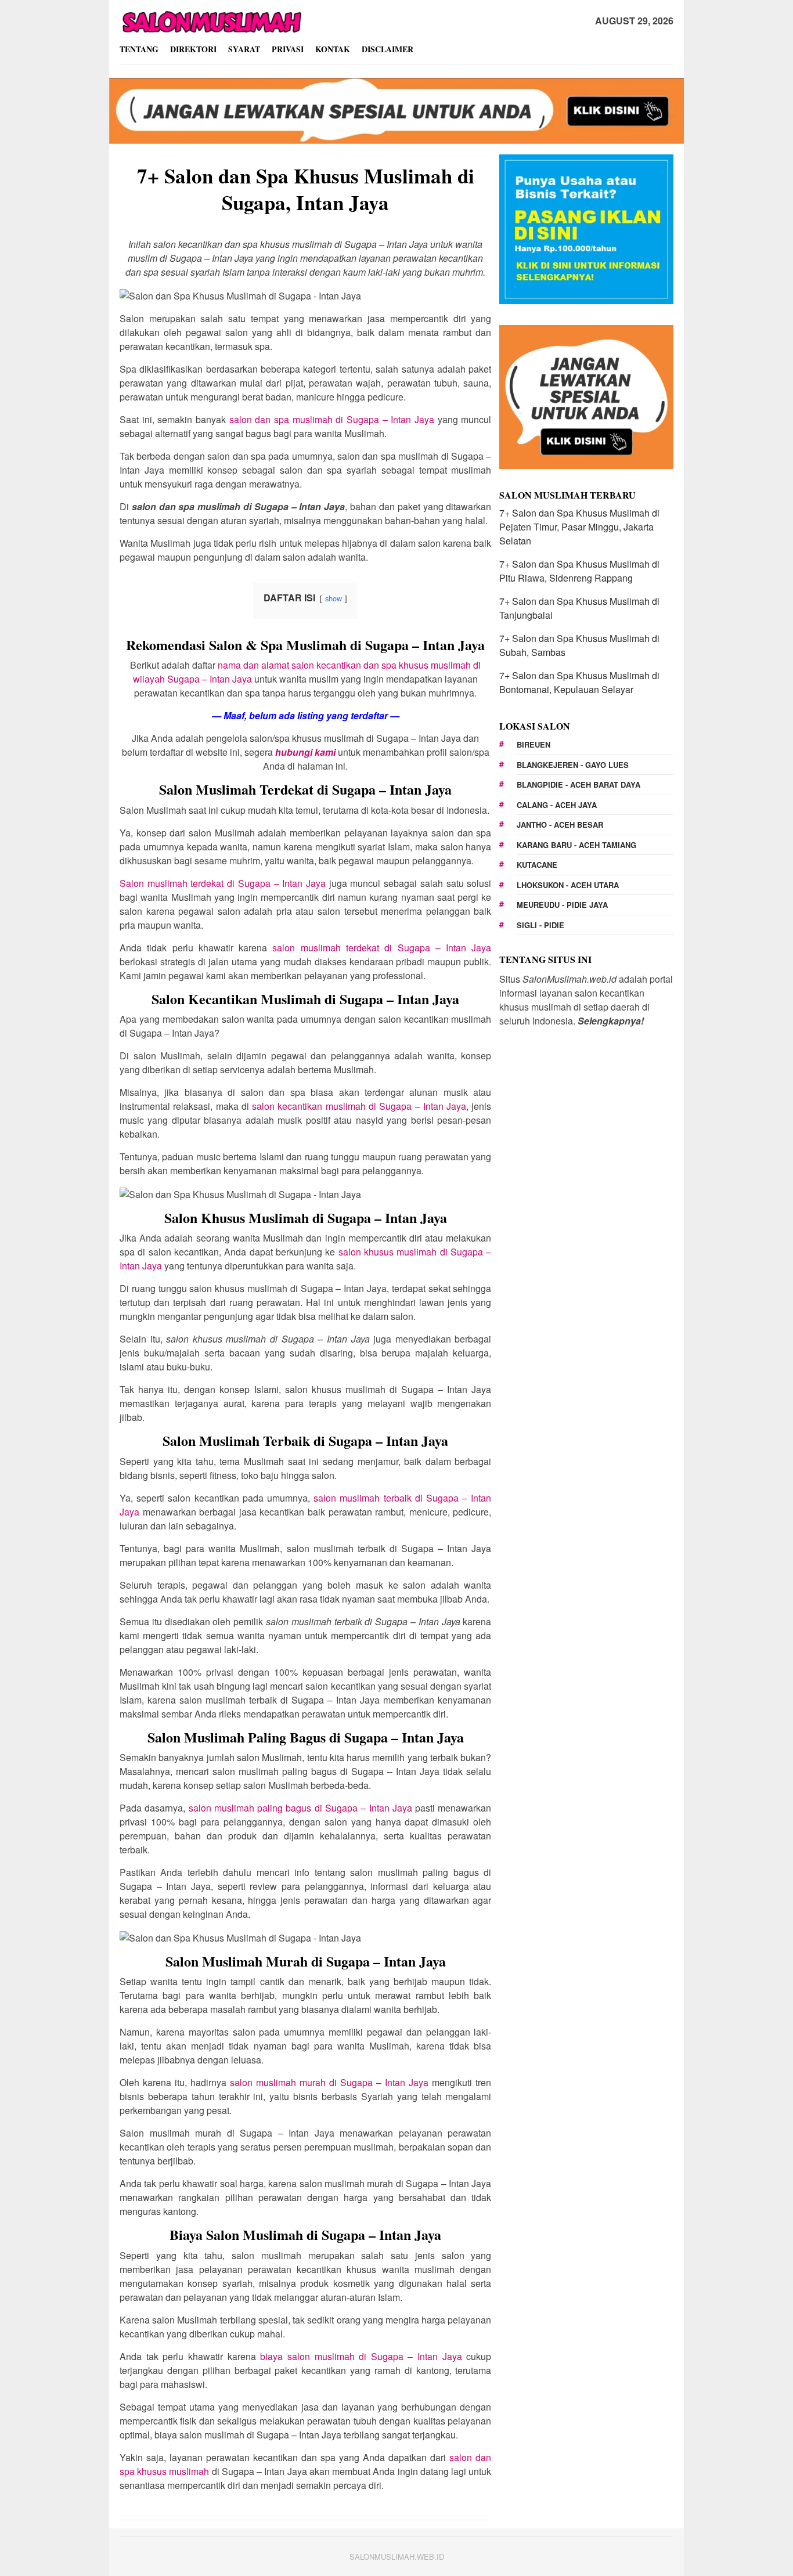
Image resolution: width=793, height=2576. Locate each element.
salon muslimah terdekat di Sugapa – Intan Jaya (382, 948)
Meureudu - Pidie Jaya (562, 905)
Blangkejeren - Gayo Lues (573, 765)
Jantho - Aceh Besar (560, 825)
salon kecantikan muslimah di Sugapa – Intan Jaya (359, 1106)
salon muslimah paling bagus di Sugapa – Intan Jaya (300, 1808)
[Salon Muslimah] (211, 20)
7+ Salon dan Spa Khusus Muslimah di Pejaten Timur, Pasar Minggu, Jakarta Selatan (579, 527)
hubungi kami (305, 752)
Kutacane (537, 865)
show (334, 598)
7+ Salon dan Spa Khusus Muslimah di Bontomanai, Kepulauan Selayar (579, 682)
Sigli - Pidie (540, 925)
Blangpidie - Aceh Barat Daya (578, 784)
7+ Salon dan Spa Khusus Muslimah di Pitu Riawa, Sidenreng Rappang (579, 571)
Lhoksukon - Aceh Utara (568, 885)
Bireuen (534, 744)
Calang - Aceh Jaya (557, 805)
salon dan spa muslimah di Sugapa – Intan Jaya (332, 419)
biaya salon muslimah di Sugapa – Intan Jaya (361, 2356)
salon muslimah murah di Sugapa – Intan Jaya (329, 2082)
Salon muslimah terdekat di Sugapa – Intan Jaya (223, 883)
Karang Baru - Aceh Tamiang (576, 845)
